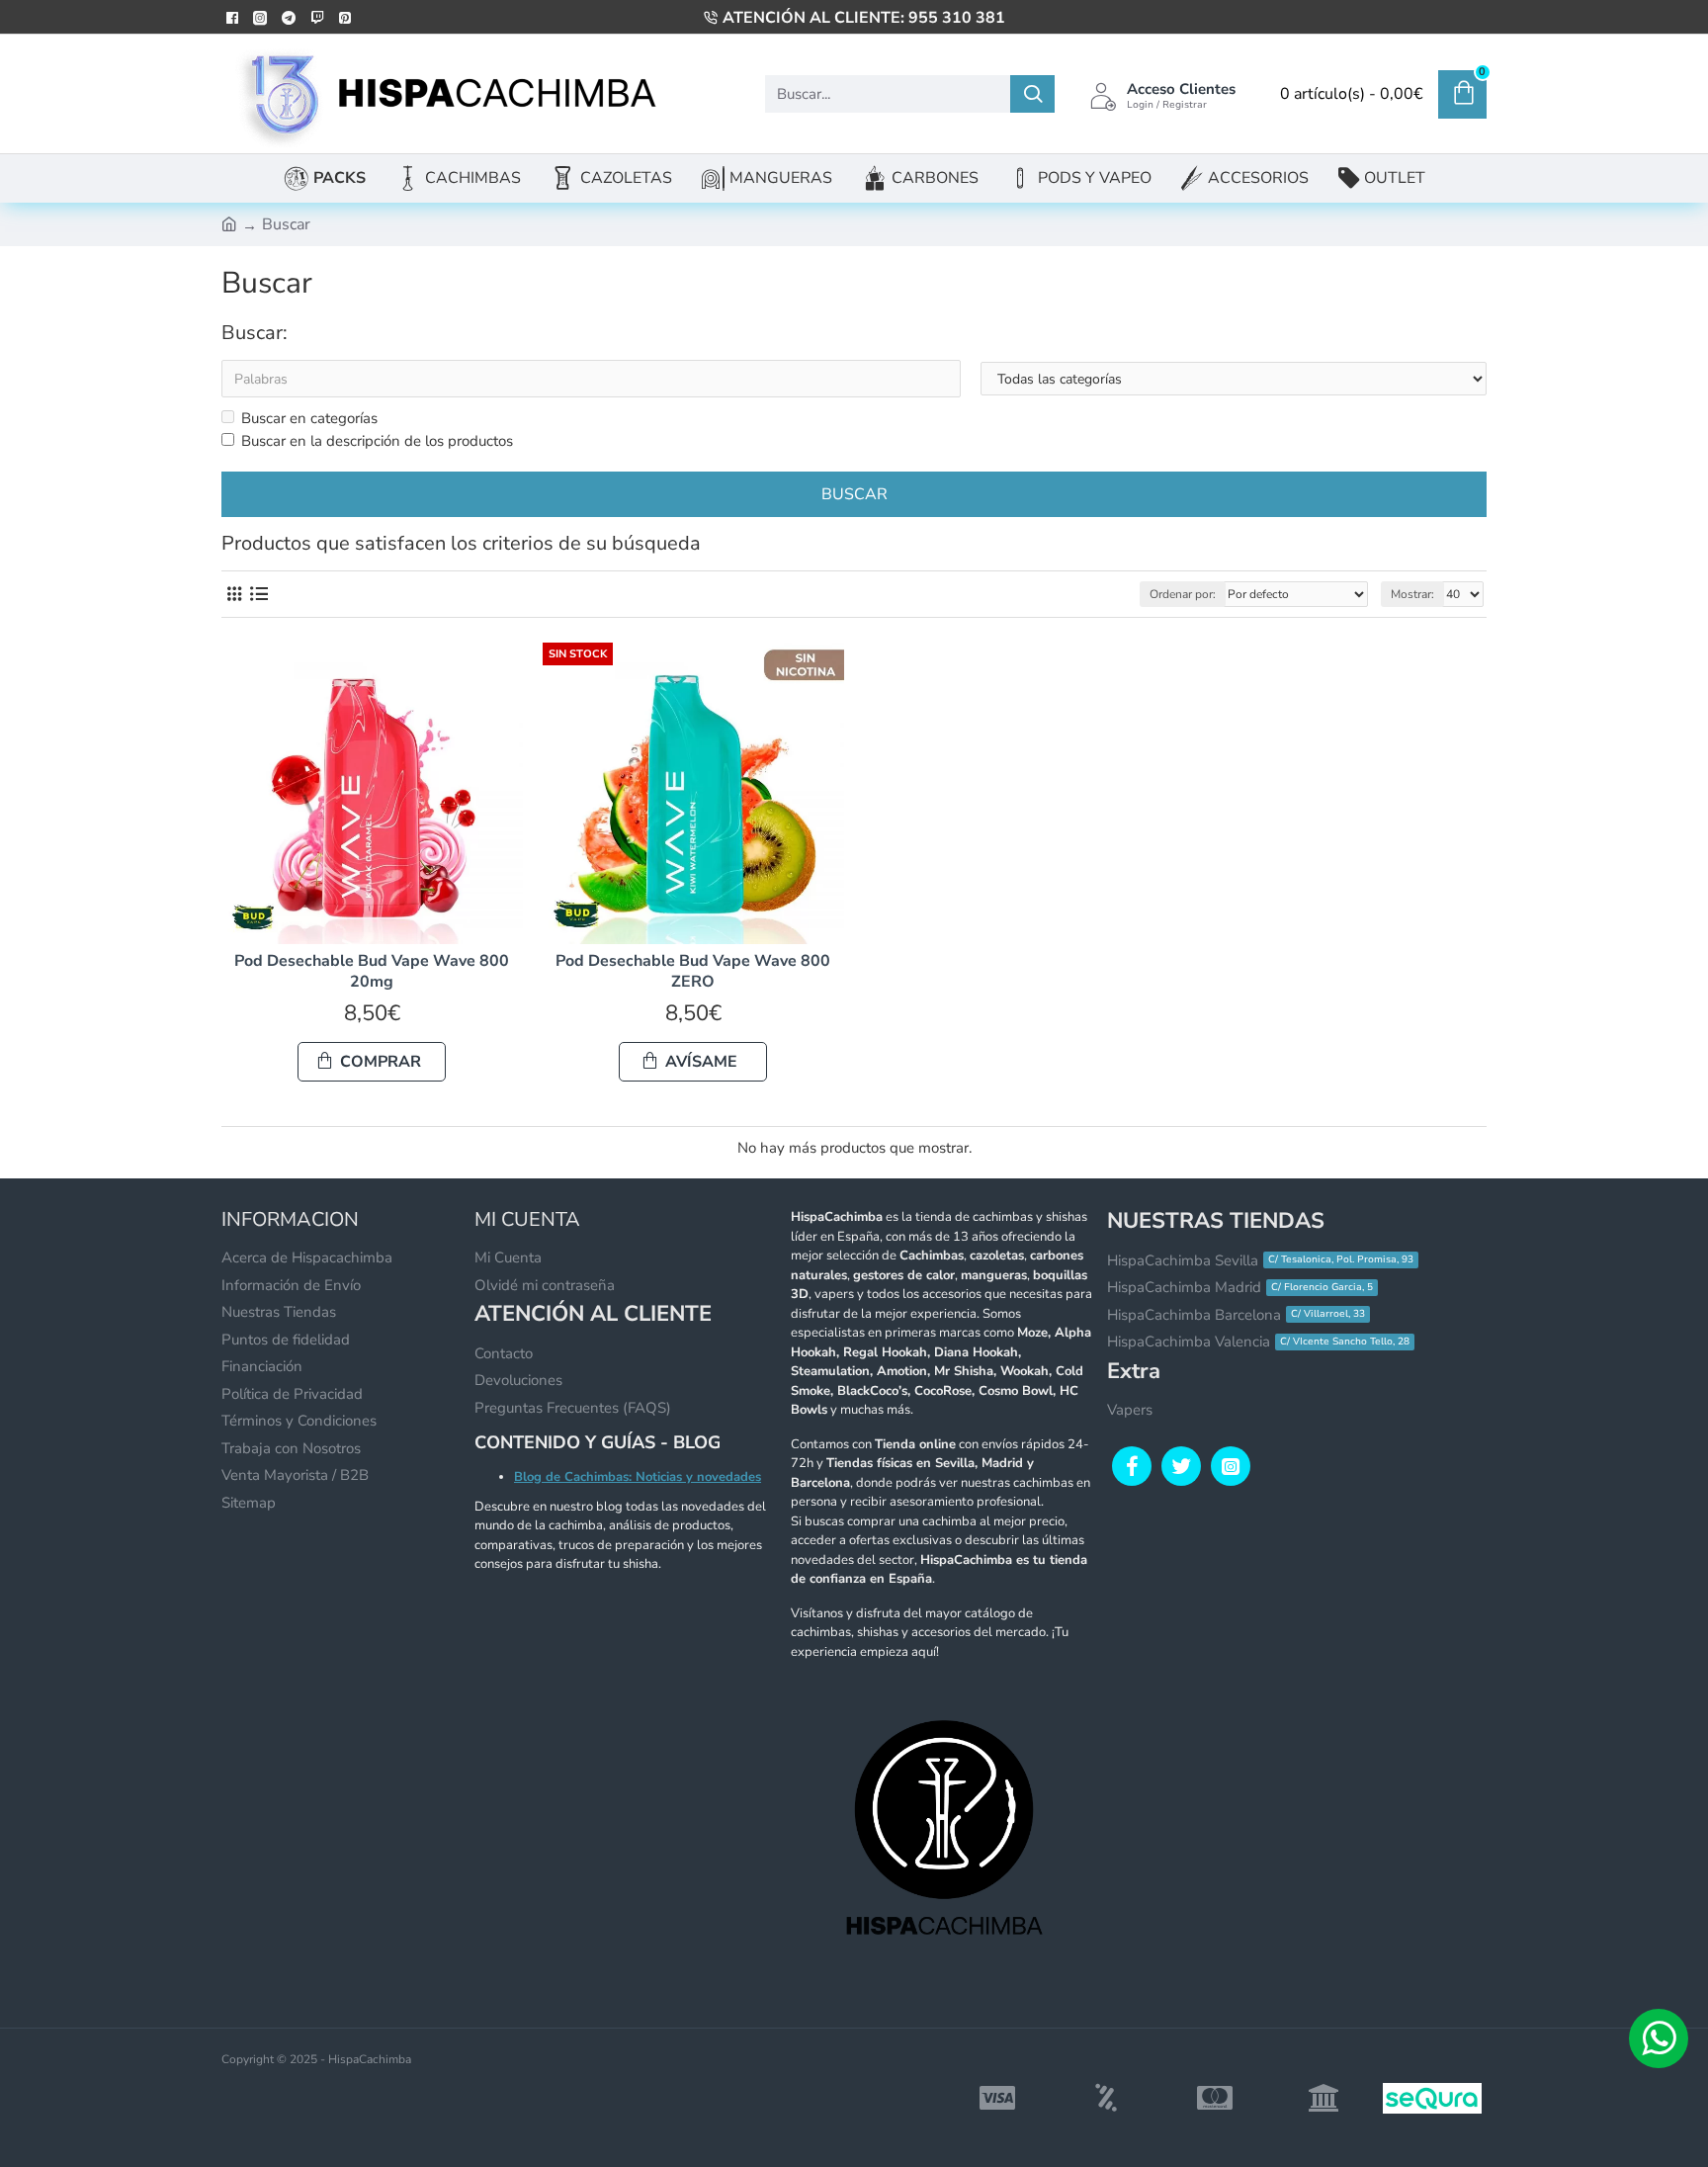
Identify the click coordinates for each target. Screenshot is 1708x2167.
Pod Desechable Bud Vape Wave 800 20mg (372, 972)
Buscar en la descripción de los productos (377, 441)
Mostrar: (1412, 594)
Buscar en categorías (309, 418)
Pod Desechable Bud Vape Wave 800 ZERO (693, 972)
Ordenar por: (1183, 594)
